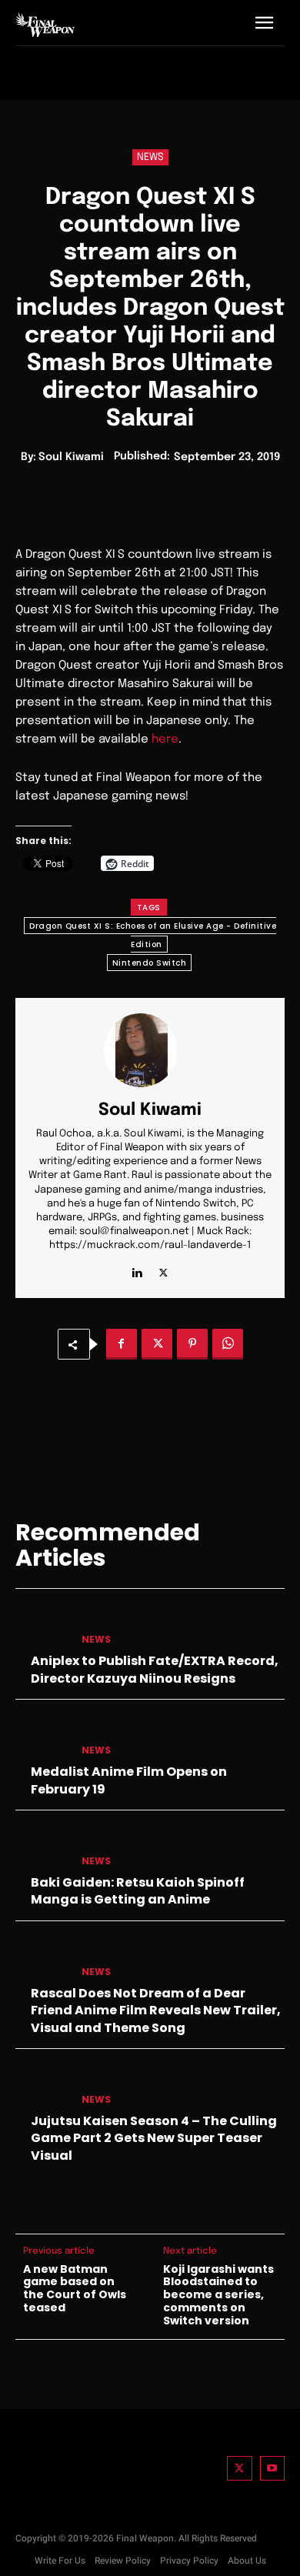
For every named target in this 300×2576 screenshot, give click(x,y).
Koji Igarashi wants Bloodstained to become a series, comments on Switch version (218, 2295)
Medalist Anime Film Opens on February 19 (129, 1780)
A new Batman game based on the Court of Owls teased (75, 2289)
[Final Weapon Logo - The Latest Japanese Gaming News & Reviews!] (45, 25)
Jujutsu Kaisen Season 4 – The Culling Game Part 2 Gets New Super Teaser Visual (154, 2138)
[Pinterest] (192, 1344)
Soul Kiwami (71, 457)
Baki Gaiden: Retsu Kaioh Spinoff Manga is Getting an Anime (138, 1891)
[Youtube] (273, 2469)
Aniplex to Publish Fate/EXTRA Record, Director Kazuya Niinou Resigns (155, 1669)
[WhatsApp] (228, 1344)
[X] (163, 1269)
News (150, 157)
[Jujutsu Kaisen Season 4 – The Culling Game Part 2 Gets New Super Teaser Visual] (42, 2086)
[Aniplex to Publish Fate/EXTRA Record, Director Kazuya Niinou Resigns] (42, 1626)
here (165, 739)
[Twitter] (240, 2469)
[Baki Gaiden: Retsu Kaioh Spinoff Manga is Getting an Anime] (42, 1847)
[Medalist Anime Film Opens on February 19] (42, 1737)
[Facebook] (122, 1344)
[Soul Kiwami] (150, 1050)
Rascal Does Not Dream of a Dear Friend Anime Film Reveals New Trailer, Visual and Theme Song (156, 2010)
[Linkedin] (137, 1269)
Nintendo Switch (150, 963)
